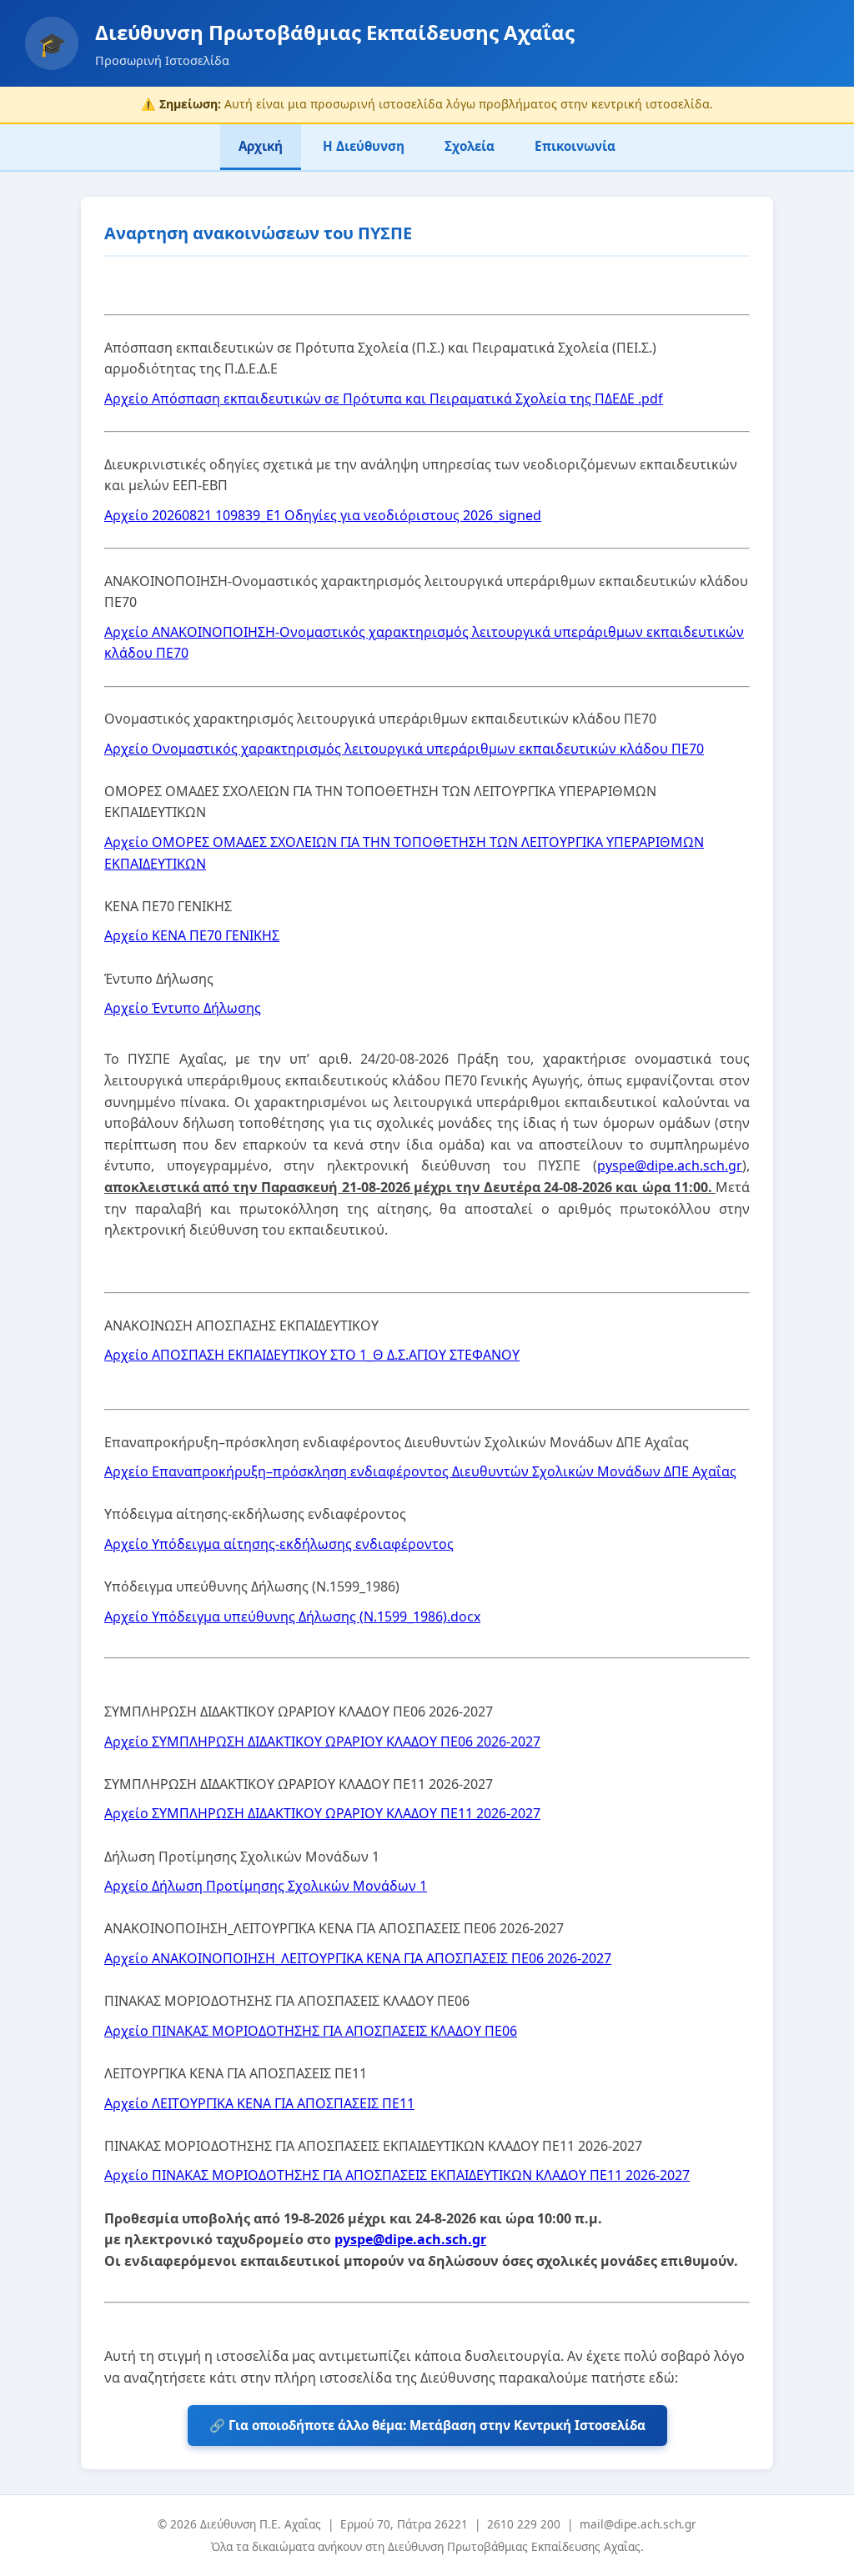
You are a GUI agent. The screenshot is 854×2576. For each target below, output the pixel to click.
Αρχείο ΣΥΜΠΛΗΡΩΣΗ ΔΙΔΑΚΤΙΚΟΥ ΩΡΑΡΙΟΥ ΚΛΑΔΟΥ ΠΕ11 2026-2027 (322, 1813)
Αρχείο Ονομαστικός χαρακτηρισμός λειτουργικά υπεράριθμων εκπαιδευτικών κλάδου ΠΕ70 (404, 749)
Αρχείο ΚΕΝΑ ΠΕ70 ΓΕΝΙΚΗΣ (192, 935)
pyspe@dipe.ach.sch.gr (670, 1165)
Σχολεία (470, 146)
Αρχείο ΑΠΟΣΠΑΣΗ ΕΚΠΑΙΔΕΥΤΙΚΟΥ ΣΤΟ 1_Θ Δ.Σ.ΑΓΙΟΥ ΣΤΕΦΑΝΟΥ (312, 1355)
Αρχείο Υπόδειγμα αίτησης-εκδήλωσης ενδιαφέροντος (279, 1544)
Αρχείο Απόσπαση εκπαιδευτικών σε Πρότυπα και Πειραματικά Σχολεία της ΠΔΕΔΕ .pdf (384, 398)
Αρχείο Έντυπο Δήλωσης (183, 1008)
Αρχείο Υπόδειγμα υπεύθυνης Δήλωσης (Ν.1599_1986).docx (292, 1616)
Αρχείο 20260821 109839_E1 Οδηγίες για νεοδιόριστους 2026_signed (323, 515)
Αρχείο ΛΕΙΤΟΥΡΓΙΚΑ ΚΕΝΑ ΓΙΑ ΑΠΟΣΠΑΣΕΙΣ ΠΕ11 (259, 2103)
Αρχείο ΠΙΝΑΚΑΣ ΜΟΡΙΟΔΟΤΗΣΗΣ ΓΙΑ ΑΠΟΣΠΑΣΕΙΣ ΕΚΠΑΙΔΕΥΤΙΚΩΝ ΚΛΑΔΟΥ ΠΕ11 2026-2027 (397, 2175)
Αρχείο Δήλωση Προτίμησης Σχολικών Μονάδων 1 (266, 1886)
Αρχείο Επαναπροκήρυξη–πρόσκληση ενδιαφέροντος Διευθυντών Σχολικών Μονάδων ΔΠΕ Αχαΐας (420, 1471)
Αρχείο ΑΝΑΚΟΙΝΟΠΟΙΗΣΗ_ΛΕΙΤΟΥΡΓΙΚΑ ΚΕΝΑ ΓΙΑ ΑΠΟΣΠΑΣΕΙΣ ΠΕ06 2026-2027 (358, 1958)
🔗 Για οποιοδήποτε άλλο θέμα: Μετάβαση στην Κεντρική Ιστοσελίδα (427, 2425)
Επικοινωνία (575, 146)
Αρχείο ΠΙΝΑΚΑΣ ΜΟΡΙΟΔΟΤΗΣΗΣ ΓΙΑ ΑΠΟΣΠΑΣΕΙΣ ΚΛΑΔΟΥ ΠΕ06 (311, 2031)
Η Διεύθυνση (364, 146)
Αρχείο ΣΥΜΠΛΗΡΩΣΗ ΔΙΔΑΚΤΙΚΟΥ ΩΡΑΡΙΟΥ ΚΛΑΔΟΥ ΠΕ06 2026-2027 (322, 1742)
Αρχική (261, 146)
